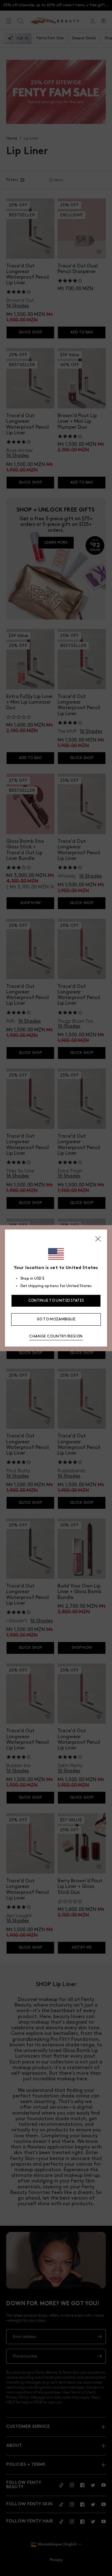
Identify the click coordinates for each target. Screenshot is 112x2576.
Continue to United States (56, 1301)
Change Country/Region (56, 1336)
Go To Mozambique (56, 1319)
